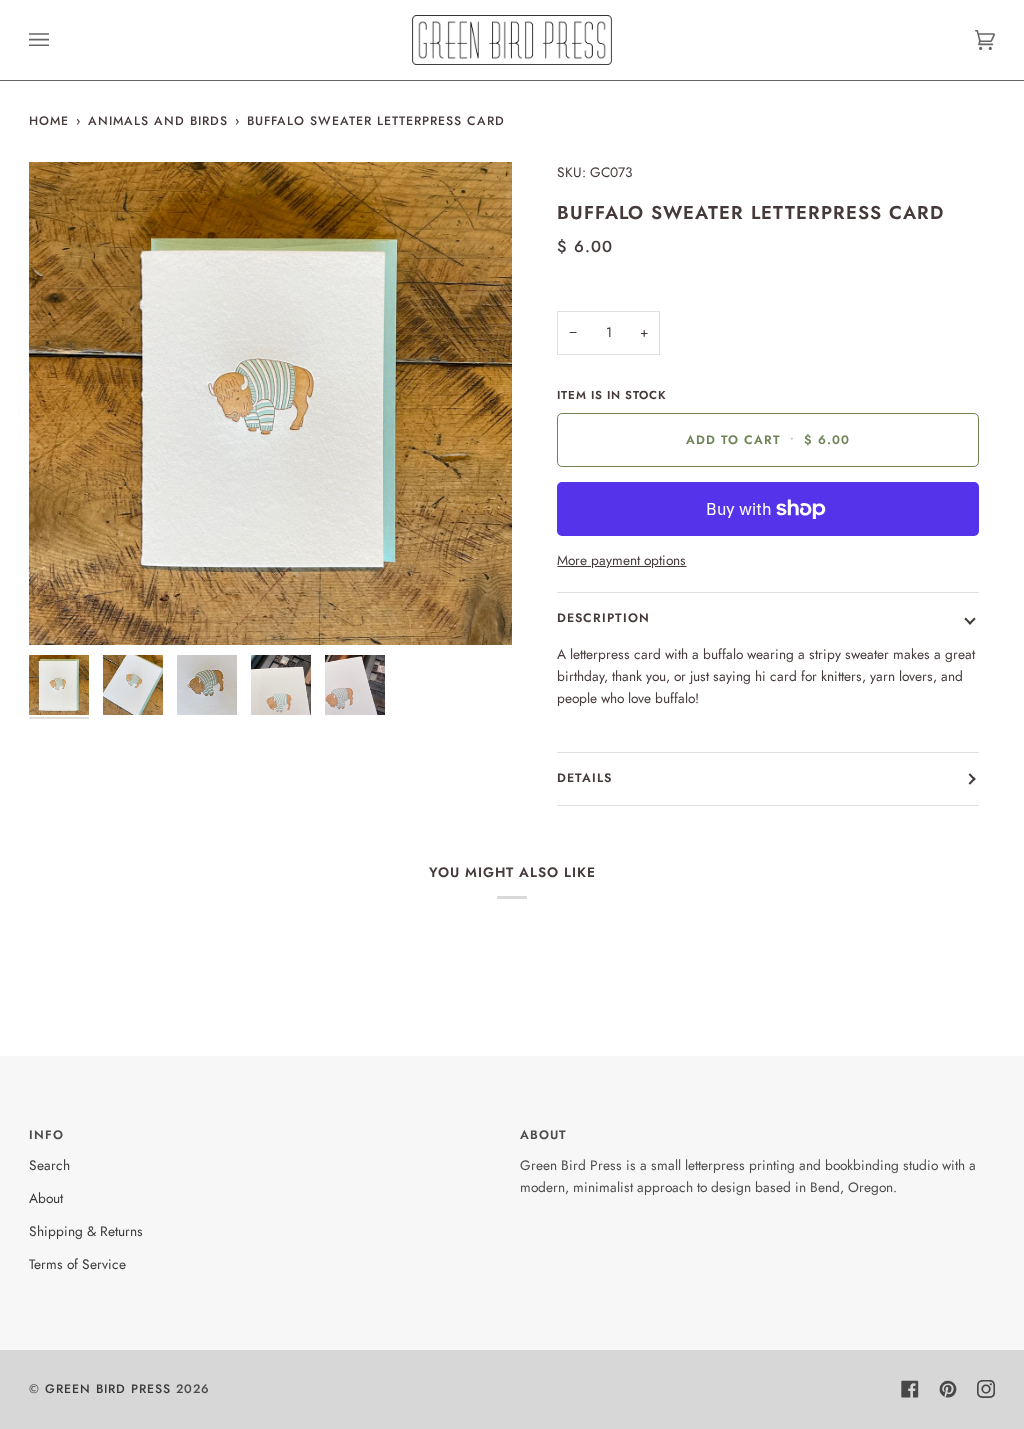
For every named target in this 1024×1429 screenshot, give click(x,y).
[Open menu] (59, 40)
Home (49, 121)
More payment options (621, 560)
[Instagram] (986, 1389)
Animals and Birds (158, 121)
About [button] (543, 1135)
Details (584, 778)
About (46, 1198)
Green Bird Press (108, 1389)
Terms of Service (77, 1264)
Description (603, 618)
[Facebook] (910, 1389)
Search (49, 1165)
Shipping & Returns (86, 1231)
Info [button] (46, 1135)
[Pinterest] (948, 1389)
